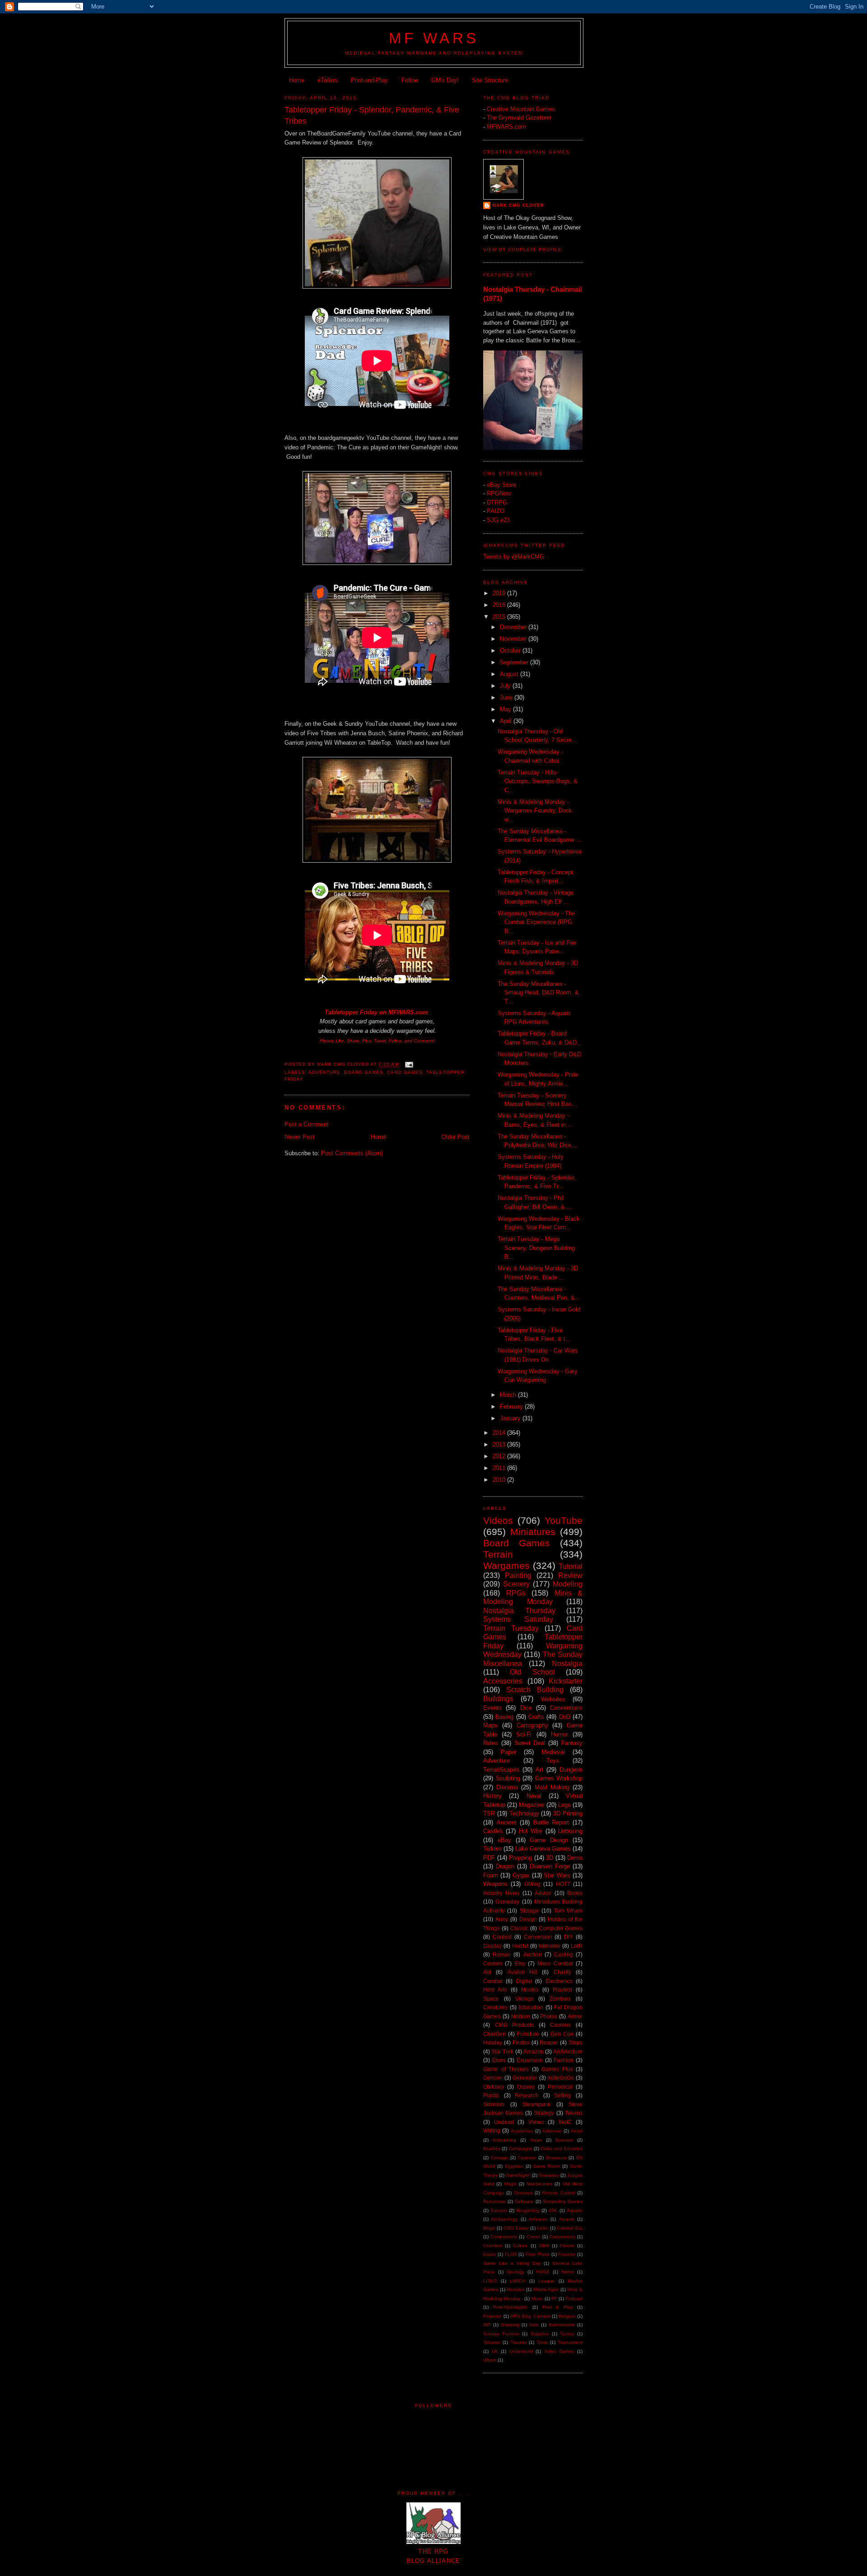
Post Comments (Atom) (352, 1153)
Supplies (540, 2334)
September (515, 662)
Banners (564, 2140)
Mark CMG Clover (518, 205)
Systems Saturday (518, 1619)
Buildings (498, 1699)
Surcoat (499, 2210)
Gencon (493, 2078)
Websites (553, 1699)
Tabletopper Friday (351, 1012)
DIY (569, 1937)
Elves (499, 2060)
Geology (515, 2272)
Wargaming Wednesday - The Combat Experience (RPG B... (536, 922)
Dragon (505, 1866)
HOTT (563, 1884)
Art (539, 1770)
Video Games (559, 2351)
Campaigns (521, 2149)
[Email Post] (409, 1065)
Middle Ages (546, 2289)
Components (504, 2237)
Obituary (494, 2087)
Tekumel (492, 2342)
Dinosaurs (556, 2158)
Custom (493, 1963)
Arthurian (538, 2219)
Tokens (574, 2113)
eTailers (328, 80)
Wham (490, 2360)
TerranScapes (501, 1770)
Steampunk (536, 2104)
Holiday (493, 2042)
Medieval (553, 1752)
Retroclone (494, 2201)
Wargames (506, 1566)
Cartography (532, 1725)
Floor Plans (538, 2254)
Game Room (546, 2166)
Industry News (501, 1893)
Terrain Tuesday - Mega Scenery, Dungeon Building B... (536, 1248)
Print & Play (558, 2307)
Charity (562, 1972)
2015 (500, 617)
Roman (502, 1954)
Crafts (536, 1717)
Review (570, 1575)
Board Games (364, 1072)
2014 (500, 1433)
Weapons (495, 1884)
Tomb (542, 2342)
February (512, 1407)
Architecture (568, 2051)
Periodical (560, 2087)
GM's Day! (445, 80)
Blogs (489, 2228)
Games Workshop (559, 1778)
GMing (532, 1884)
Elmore (567, 2246)
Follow (410, 80)
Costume (527, 2158)
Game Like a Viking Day (512, 2263)
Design (528, 1919)
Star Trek (502, 2051)
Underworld (521, 2351)
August (510, 674)
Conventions (566, 1708)
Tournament (570, 2342)
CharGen (494, 2034)
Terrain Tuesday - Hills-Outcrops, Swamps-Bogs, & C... (538, 781)
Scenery (516, 1584)
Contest (502, 1937)
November (514, 639)
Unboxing (570, 1831)
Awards (567, 2219)
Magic (510, 2184)
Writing (492, 2130)
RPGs (516, 1593)
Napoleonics (539, 2184)
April (507, 721)
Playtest (562, 1990)
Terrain (498, 1554)
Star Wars (557, 1875)
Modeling (568, 1584)
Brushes (492, 2149)
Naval (534, 1796)
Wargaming (528, 2210)
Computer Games (561, 1928)
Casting (564, 1954)
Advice (543, 1893)
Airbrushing (504, 2140)
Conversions (562, 2237)
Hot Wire (531, 1831)
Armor (575, 2016)
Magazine (531, 1805)
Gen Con (562, 2034)
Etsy (520, 1963)
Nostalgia (567, 1664)
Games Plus (557, 2069)
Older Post (456, 1137)
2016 (500, 605)
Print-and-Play (369, 80)
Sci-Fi (524, 1734)
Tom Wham (568, 1911)
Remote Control (558, 2193)
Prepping (520, 1858)
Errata (489, 2254)
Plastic (491, 2095)
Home (297, 80)
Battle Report (551, 1822)
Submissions (562, 2325)
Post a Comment (307, 1124)
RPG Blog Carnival (530, 2316)
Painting (518, 1575)
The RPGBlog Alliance (434, 2556)
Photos (549, 2016)
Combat (493, 1981)
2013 (500, 1444)
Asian (536, 2140)
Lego (564, 1805)
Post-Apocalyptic (510, 2307)
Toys (553, 1761)
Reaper (549, 2042)
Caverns (560, 2025)
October (511, 651)
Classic (519, 1928)
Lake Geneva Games (543, 1849)
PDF (489, 1858)
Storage (529, 1911)
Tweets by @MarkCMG (514, 557)
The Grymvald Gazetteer (519, 118)
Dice (526, 1708)
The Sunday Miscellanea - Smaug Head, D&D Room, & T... (538, 993)
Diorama (507, 1787)
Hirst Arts (495, 1990)
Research (527, 2095)
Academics (522, 2131)
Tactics (567, 2334)
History (492, 1796)
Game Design (549, 1840)
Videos (498, 1520)
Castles (493, 1831)
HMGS (543, 2272)
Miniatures (533, 1532)
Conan (534, 2237)
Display (492, 1946)
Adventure (324, 1072)
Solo (534, 2325)
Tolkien (492, 1849)
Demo (575, 1858)
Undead (504, 2122)
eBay (504, 1840)
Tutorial (571, 1566)
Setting (563, 2095)
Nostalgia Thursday (519, 1611)
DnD (565, 1717)
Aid (487, 1972)
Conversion (538, 1937)
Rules (491, 1743)
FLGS (511, 2254)
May (506, 709)
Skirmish (494, 2104)
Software (524, 2201)
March (509, 1395)
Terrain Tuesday (511, 1628)
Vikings (524, 1999)
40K (553, 2210)
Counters (493, 2246)
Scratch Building (535, 1690)
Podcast (574, 2298)
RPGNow (499, 493)
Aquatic (575, 2210)
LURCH (517, 2281)
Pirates (521, 2042)
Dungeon (571, 1770)
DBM (544, 2246)
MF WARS (434, 38)
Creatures (495, 2007)
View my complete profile (522, 250)
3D (550, 1858)
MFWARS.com (408, 1012)
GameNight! (518, 2175)
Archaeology (504, 2219)
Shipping (510, 2325)
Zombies (560, 1999)
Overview (523, 2193)
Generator (525, 2078)
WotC (565, 2122)
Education (531, 2007)
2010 (500, 1480)
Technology (524, 1813)
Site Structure (490, 80)
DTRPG (497, 502)
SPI (487, 2325)
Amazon (534, 2051)
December (514, 627)
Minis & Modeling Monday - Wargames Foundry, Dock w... (535, 811)
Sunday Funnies (501, 2334)
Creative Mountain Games (521, 109)
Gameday (507, 1902)
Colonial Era (570, 2228)
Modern (521, 2016)
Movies (530, 1990)
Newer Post (300, 1137)
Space (491, 1999)
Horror (568, 2272)
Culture (520, 2246)
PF (554, 2298)
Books (575, 1893)
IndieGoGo (561, 2078)
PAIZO (496, 511)
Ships (576, 2042)
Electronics (559, 1981)
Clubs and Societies (562, 2149)
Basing (504, 1717)
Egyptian (514, 2166)
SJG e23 (498, 520)
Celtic (543, 2228)
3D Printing (568, 1813)
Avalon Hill (522, 1972)
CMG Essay (516, 2228)
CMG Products (515, 2025)
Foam (491, 1875)
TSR (489, 1813)
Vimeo (536, 2122)
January (511, 1418)
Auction (533, 1954)
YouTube (564, 1520)
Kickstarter (566, 1681)
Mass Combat (555, 1963)
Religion (567, 2316)
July (506, 686)
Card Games (405, 1072)
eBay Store (501, 485)
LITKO (490, 2281)
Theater (518, 2342)
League (546, 2281)
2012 (500, 1456)
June (507, 698)
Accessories (503, 1681)
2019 (500, 593)
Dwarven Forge (550, 1866)
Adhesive (552, 2131)
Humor (559, 1734)
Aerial (577, 2131)
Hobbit (520, 1946)
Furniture (528, 2034)
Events (492, 1708)
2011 (500, 1468)
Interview (549, 1946)
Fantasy (572, 1743)
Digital (524, 1981)
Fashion (564, 2060)
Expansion (530, 2060)
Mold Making (552, 1787)
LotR (577, 1946)
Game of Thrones (506, 2069)
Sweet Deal (530, 1743)
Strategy (544, 2113)
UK (495, 2351)
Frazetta (567, 2254)
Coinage (500, 2158)
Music (537, 2298)
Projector (492, 2316)
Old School (532, 1672)
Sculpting (508, 1778)
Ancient (507, 1822)
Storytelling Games (563, 2201)
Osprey (526, 2087)
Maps (490, 1725)
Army (502, 1919)
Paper (508, 1752)
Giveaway (549, 2175)
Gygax (521, 1875)
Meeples (515, 2289)
